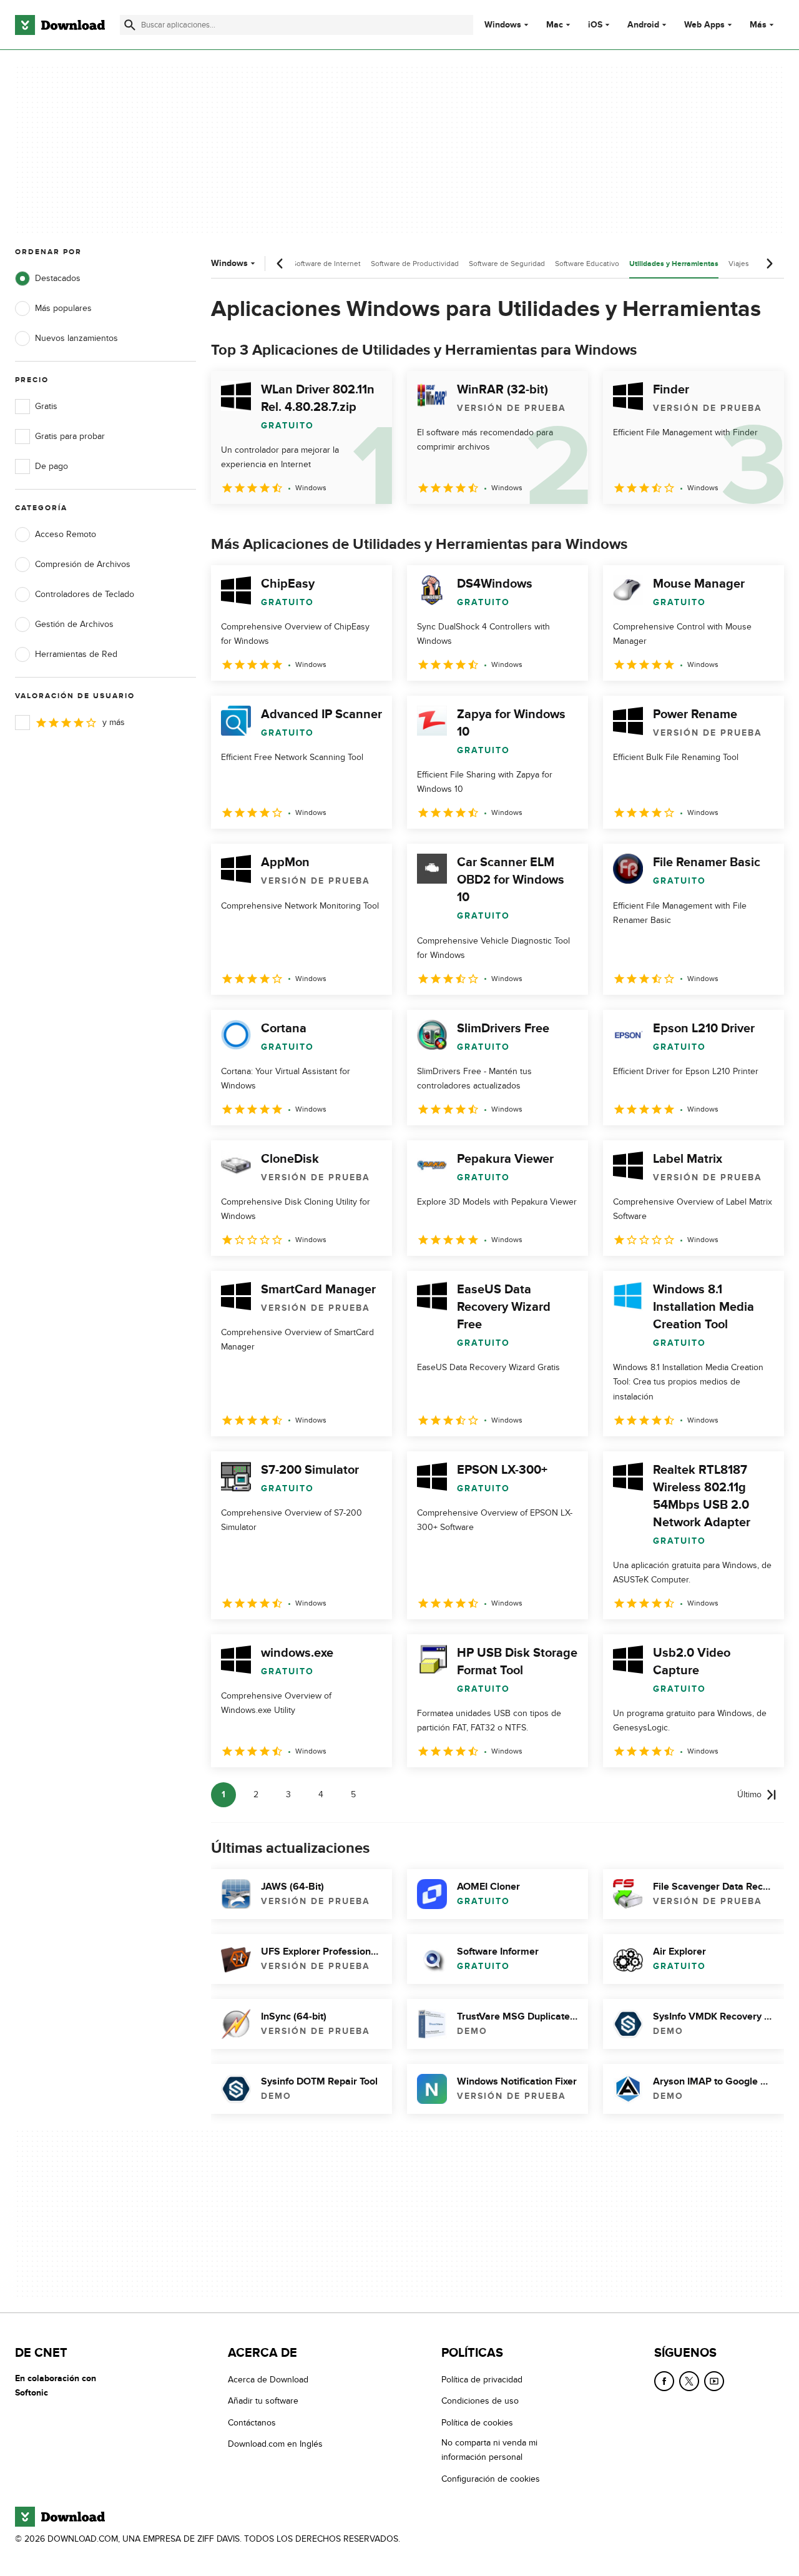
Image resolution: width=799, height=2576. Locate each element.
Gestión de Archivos (74, 624)
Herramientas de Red (76, 654)
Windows (503, 25)
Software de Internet (326, 264)
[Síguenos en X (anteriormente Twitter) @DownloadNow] (689, 2381)
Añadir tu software (263, 2401)
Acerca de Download (268, 2380)
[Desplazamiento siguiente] (769, 264)
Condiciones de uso (480, 2401)
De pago (51, 466)
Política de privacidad (482, 2380)
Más (758, 25)
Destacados (58, 278)
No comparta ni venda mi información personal (489, 2450)
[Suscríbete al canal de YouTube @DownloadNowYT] (714, 2381)
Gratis (46, 406)
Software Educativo (587, 264)
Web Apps (704, 25)
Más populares (63, 308)
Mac (555, 25)
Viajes (739, 264)
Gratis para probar (70, 436)
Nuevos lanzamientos (76, 338)
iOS (595, 25)
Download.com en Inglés (275, 2444)
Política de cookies (477, 2423)
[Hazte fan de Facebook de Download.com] (664, 2381)
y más (114, 722)
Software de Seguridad (507, 264)
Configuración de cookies (491, 2478)
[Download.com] (60, 25)
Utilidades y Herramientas (674, 264)
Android (643, 25)
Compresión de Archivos (83, 564)
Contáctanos (252, 2423)
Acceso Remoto (66, 534)
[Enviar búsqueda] (130, 25)
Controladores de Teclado (85, 594)
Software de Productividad (415, 264)
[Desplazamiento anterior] (280, 264)
